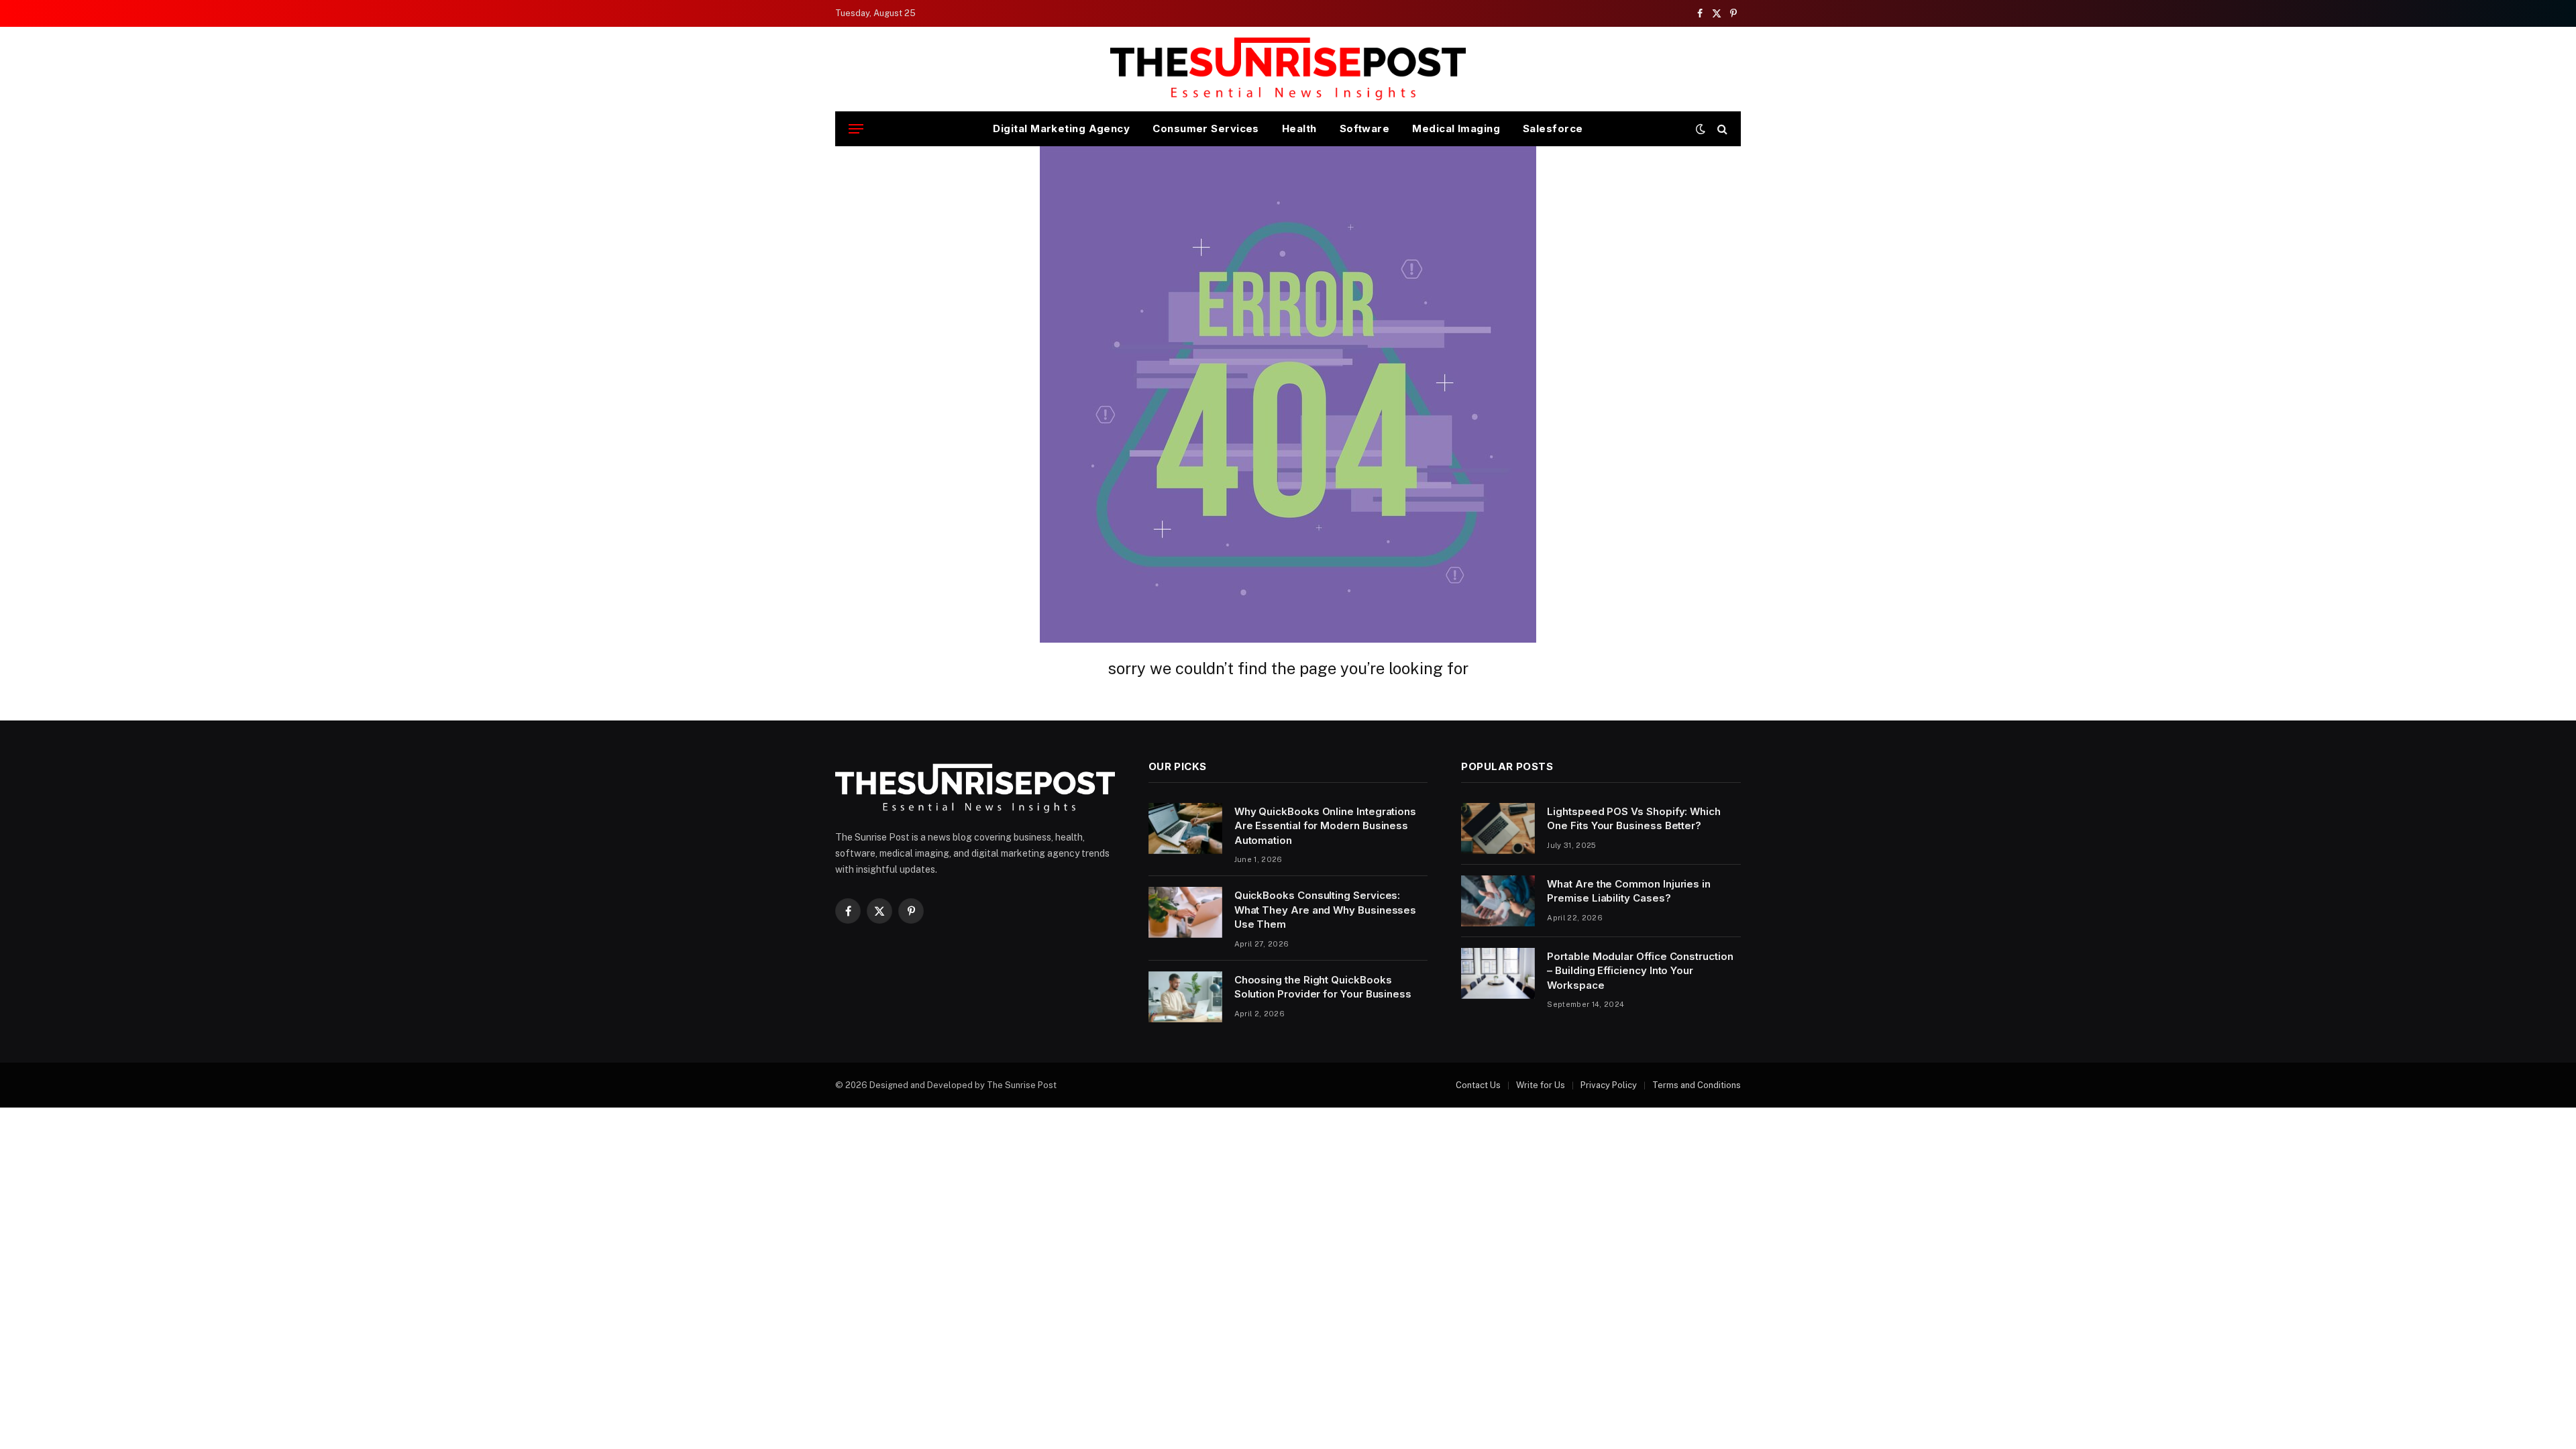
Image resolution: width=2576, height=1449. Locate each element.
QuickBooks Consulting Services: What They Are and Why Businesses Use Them (1326, 910)
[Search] (1721, 129)
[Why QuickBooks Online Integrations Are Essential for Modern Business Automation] (1185, 828)
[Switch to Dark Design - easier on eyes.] (1701, 129)
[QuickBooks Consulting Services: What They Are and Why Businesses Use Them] (1185, 912)
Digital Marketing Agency (1061, 128)
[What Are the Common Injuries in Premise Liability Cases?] (1498, 901)
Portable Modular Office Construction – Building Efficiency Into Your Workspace (1640, 971)
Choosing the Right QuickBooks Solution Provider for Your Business (1323, 987)
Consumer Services (1206, 128)
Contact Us (1478, 1085)
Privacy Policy (1609, 1085)
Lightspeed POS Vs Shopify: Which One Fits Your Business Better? (1634, 818)
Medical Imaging (1456, 128)
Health (1299, 128)
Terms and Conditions (1697, 1085)
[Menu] (856, 129)
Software (1365, 128)
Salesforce (1553, 128)
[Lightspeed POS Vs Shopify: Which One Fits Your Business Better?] (1498, 828)
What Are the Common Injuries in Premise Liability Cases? (1629, 891)
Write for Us (1541, 1085)
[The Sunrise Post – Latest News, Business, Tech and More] (1288, 69)
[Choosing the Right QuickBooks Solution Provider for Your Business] (1185, 997)
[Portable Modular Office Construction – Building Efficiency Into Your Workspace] (1498, 973)
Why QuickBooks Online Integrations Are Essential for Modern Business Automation (1325, 826)
